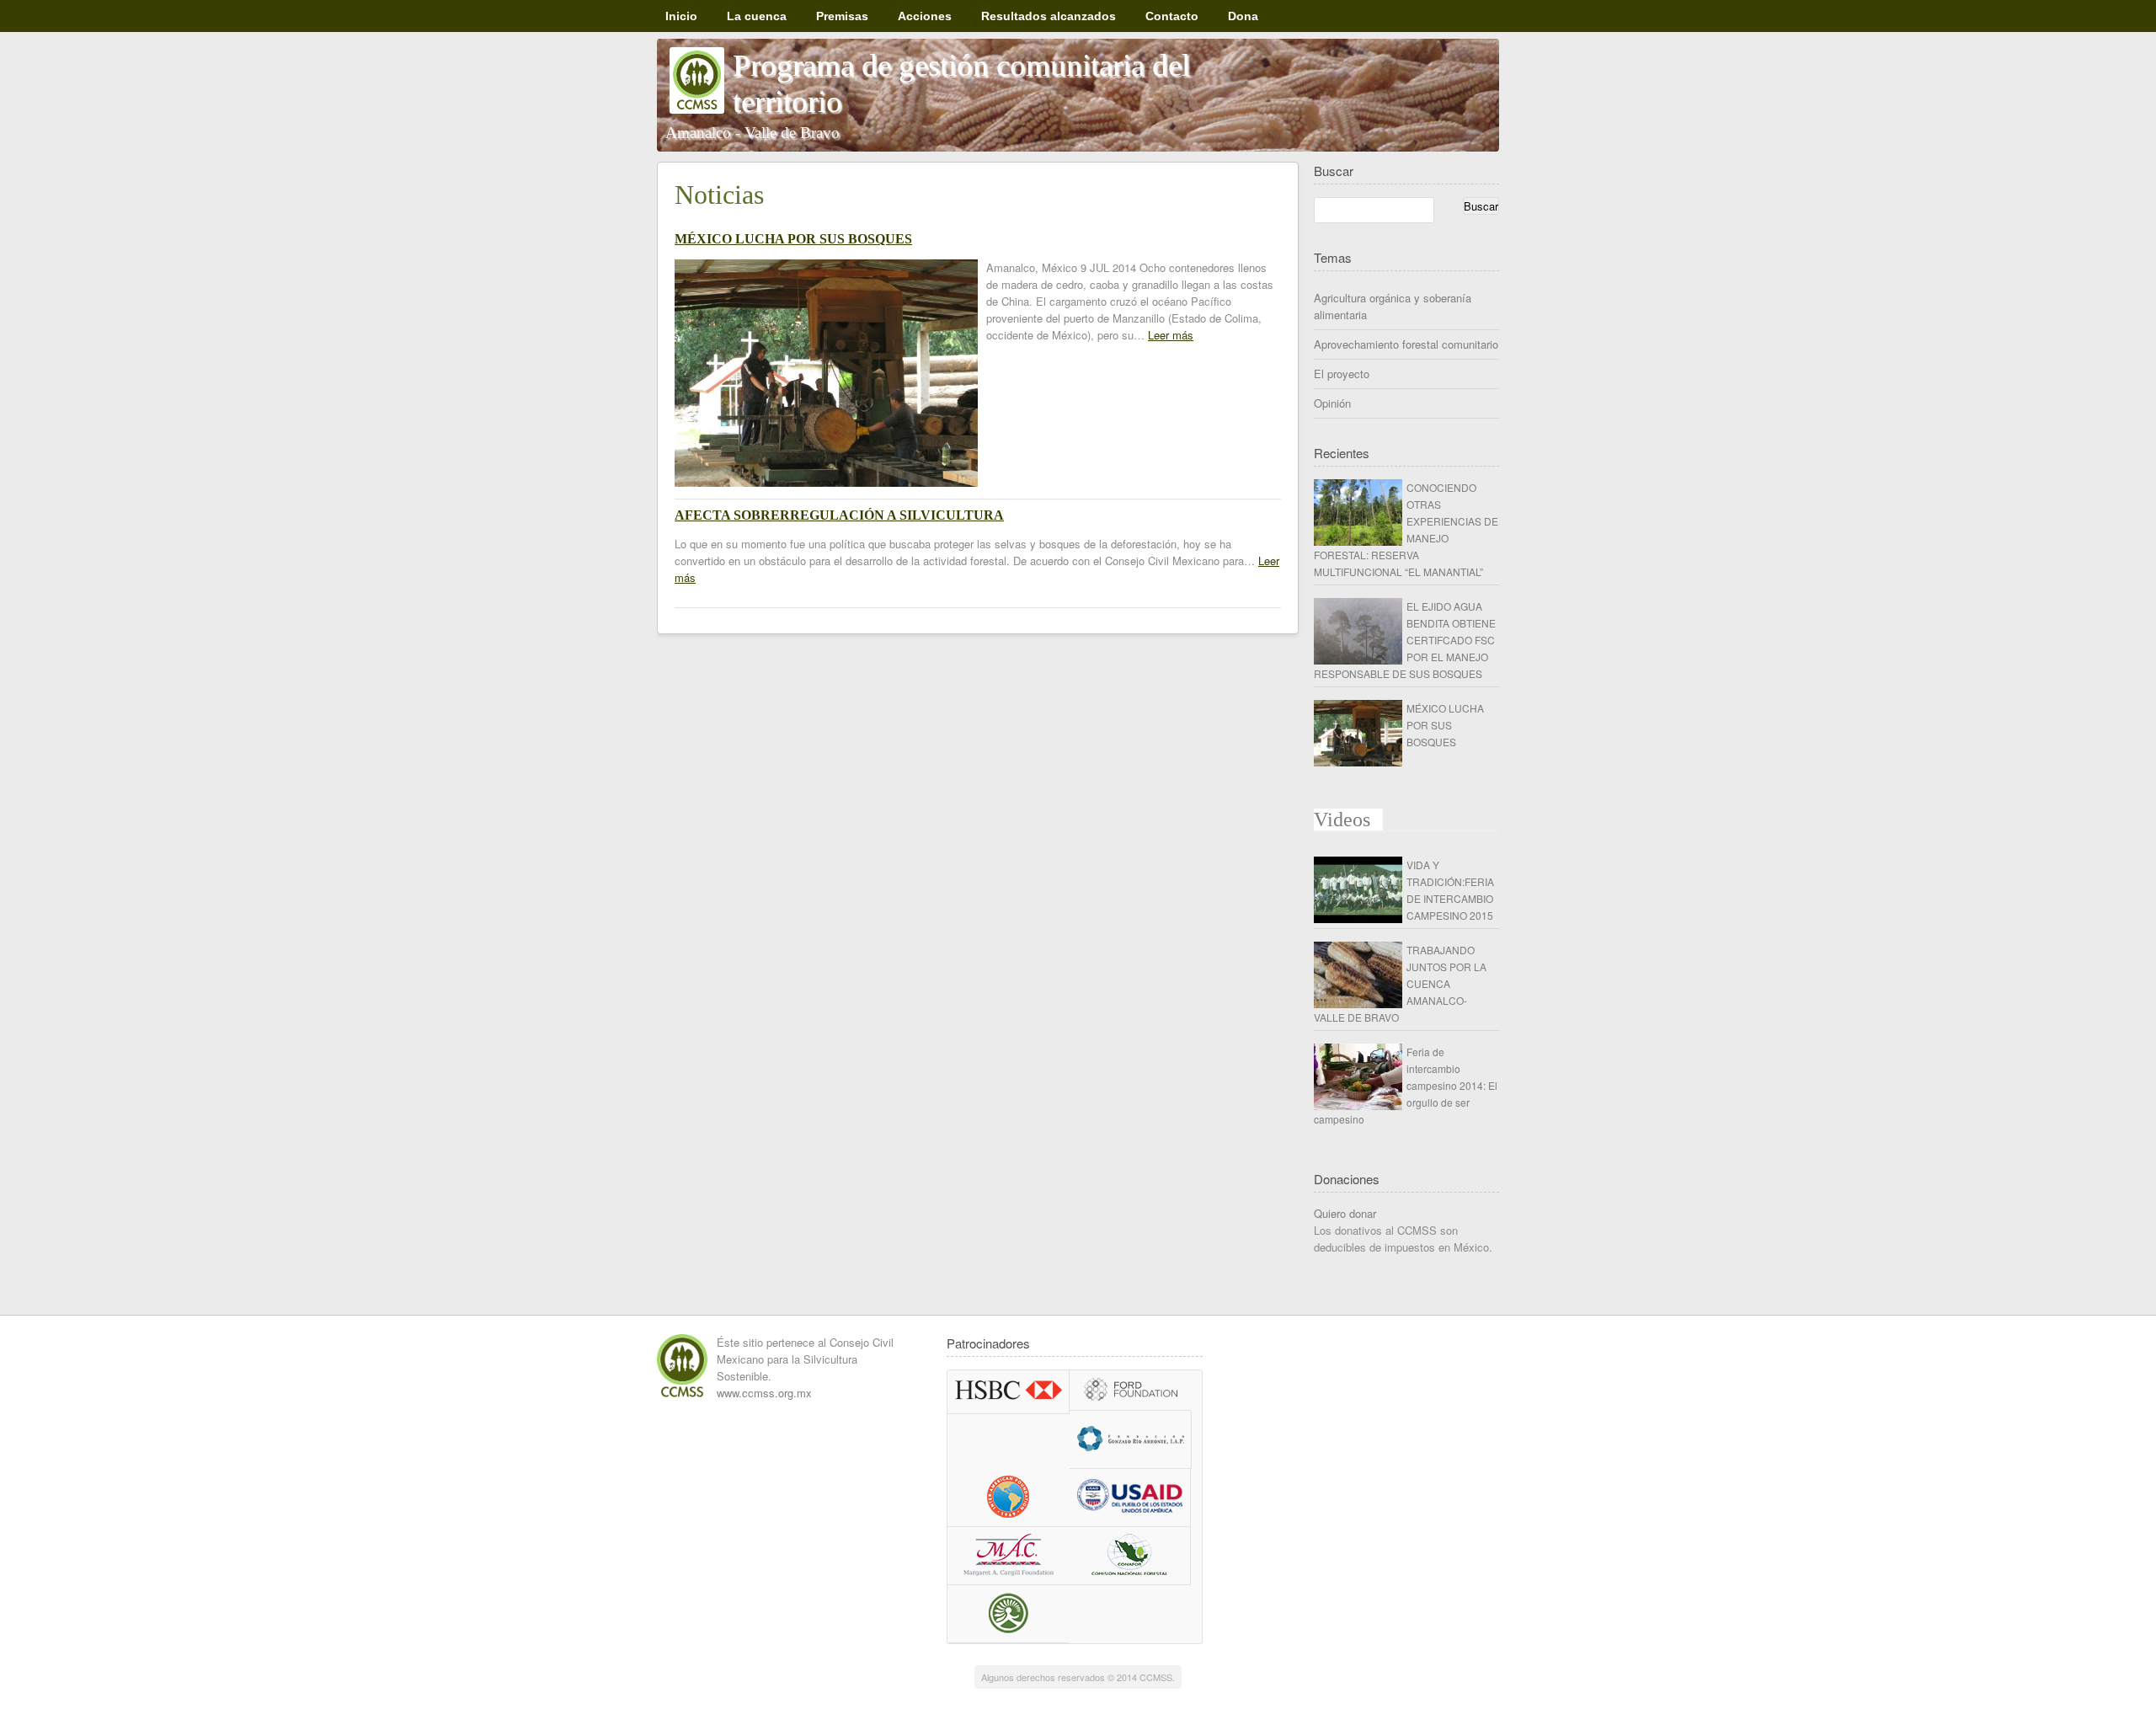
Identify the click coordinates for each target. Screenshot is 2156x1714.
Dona (1243, 16)
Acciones (925, 16)
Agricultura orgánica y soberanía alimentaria (1393, 306)
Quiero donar (1345, 1213)
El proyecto (1342, 374)
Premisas (842, 16)
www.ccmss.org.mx (764, 1393)
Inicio (681, 16)
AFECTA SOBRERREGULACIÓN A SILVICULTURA (839, 515)
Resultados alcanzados (1049, 16)
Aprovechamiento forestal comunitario (1406, 344)
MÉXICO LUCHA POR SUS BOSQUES (793, 239)
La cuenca (757, 16)
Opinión (1332, 403)
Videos (1342, 820)
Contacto (1172, 16)
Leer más (1171, 335)
